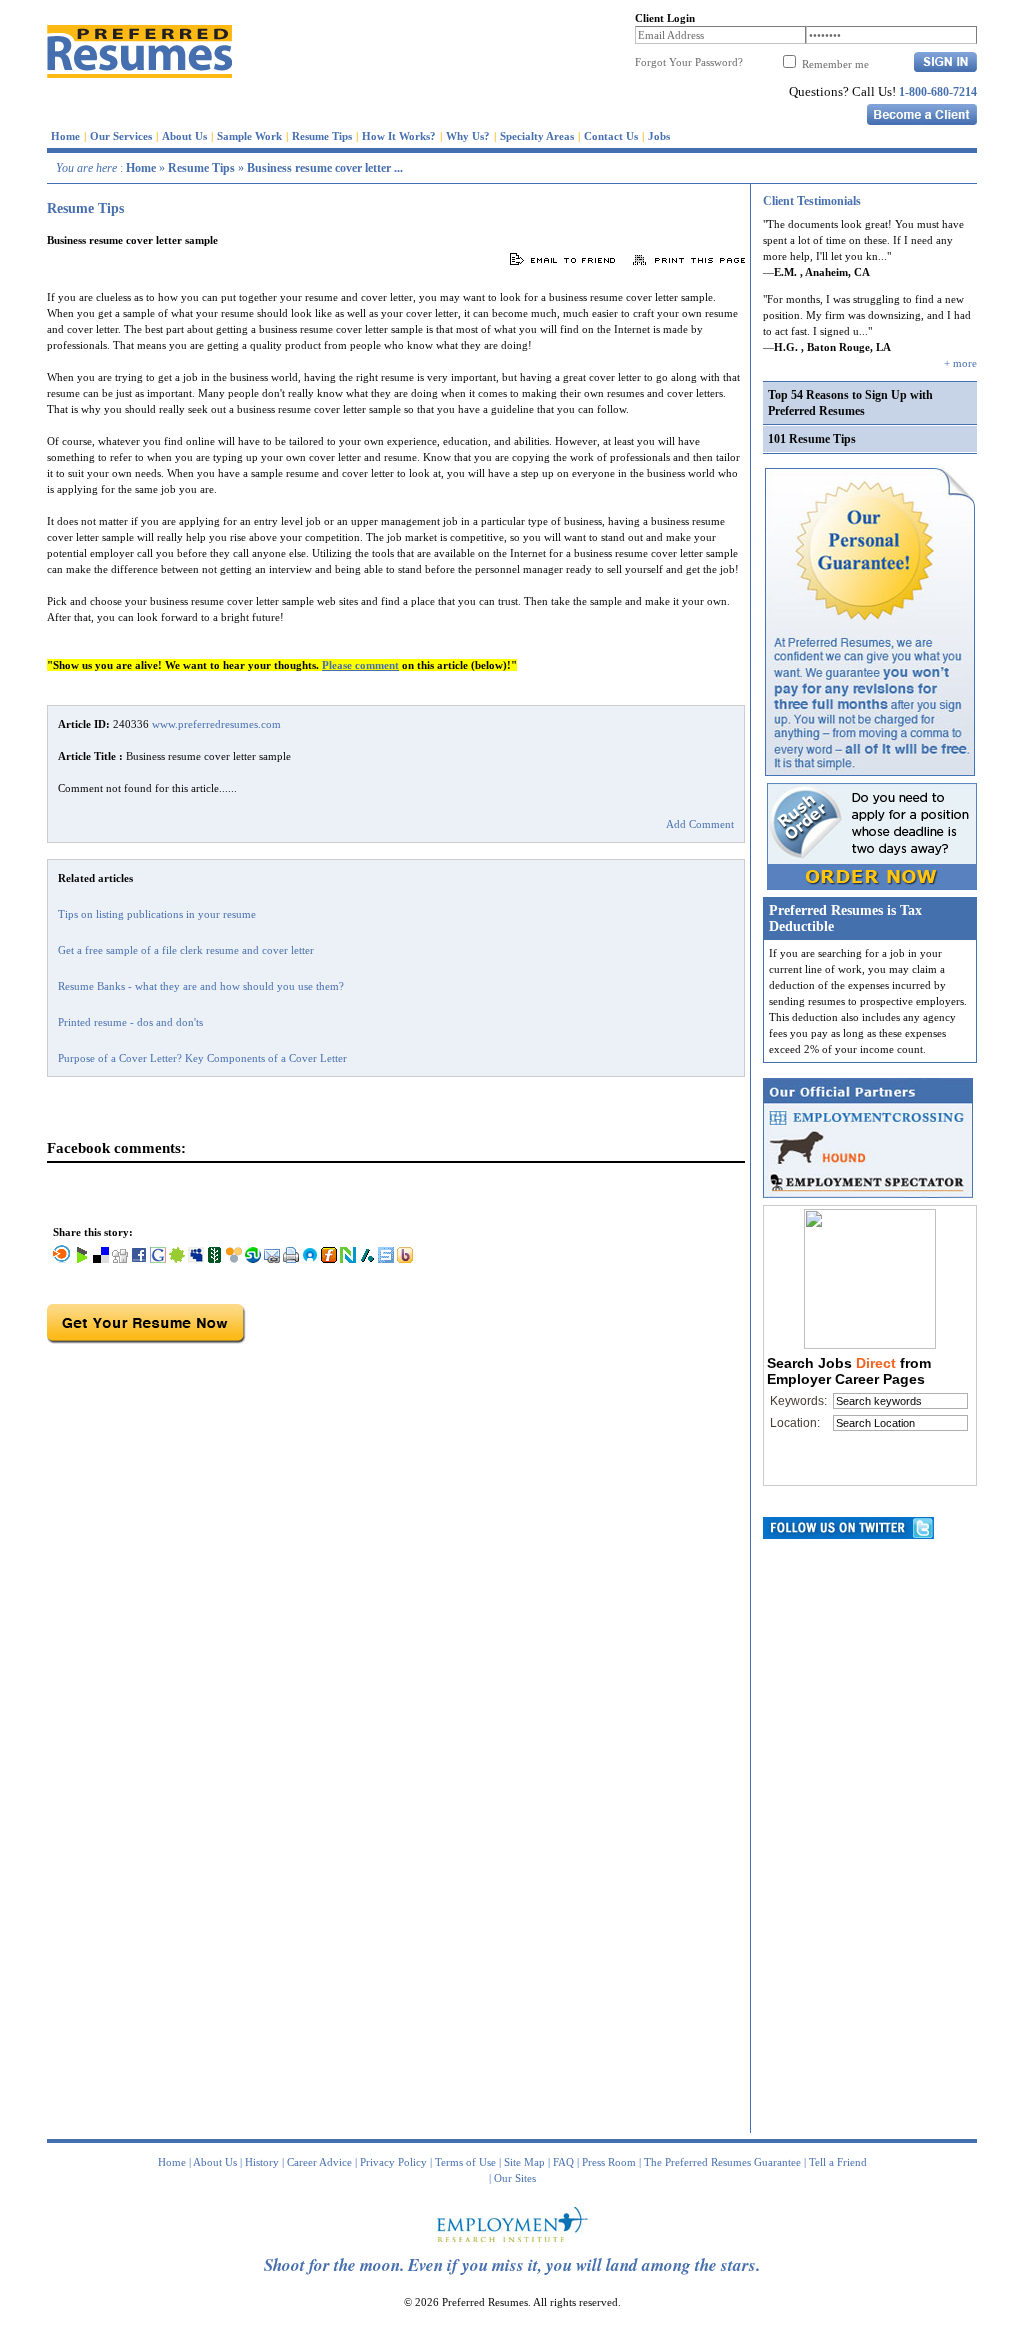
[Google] (158, 1259)
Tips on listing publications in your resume (157, 914)
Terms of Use (465, 2162)
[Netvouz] (348, 1259)
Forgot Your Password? (689, 62)
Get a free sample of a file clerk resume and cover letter (186, 950)
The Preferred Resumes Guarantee (722, 2162)
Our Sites (515, 2178)
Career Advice (319, 2162)
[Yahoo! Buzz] (405, 1259)
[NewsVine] (215, 1259)
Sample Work (249, 136)
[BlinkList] (62, 1259)
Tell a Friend (838, 2162)
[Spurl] (386, 1259)
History (262, 2162)
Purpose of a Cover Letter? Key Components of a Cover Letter (202, 1058)
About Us (184, 136)
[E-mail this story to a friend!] (272, 1259)
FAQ (563, 2162)
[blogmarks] (82, 1259)
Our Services (121, 136)
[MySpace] (196, 1259)
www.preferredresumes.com (216, 724)
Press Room (609, 2162)
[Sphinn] (177, 1259)
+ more (960, 363)
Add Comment (700, 824)
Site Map (524, 2162)
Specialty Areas (537, 136)
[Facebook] (139, 1259)
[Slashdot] (367, 1259)
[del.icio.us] (101, 1259)
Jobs (659, 136)
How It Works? (399, 136)
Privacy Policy (393, 2162)
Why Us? (468, 136)
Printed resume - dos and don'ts (130, 1022)
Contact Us (611, 136)
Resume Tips (322, 136)
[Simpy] (234, 1259)
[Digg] (120, 1259)
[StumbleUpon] (253, 1259)
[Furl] (329, 1259)
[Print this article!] (291, 1259)
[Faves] (310, 1259)
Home (65, 136)
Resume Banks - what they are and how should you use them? (201, 986)
